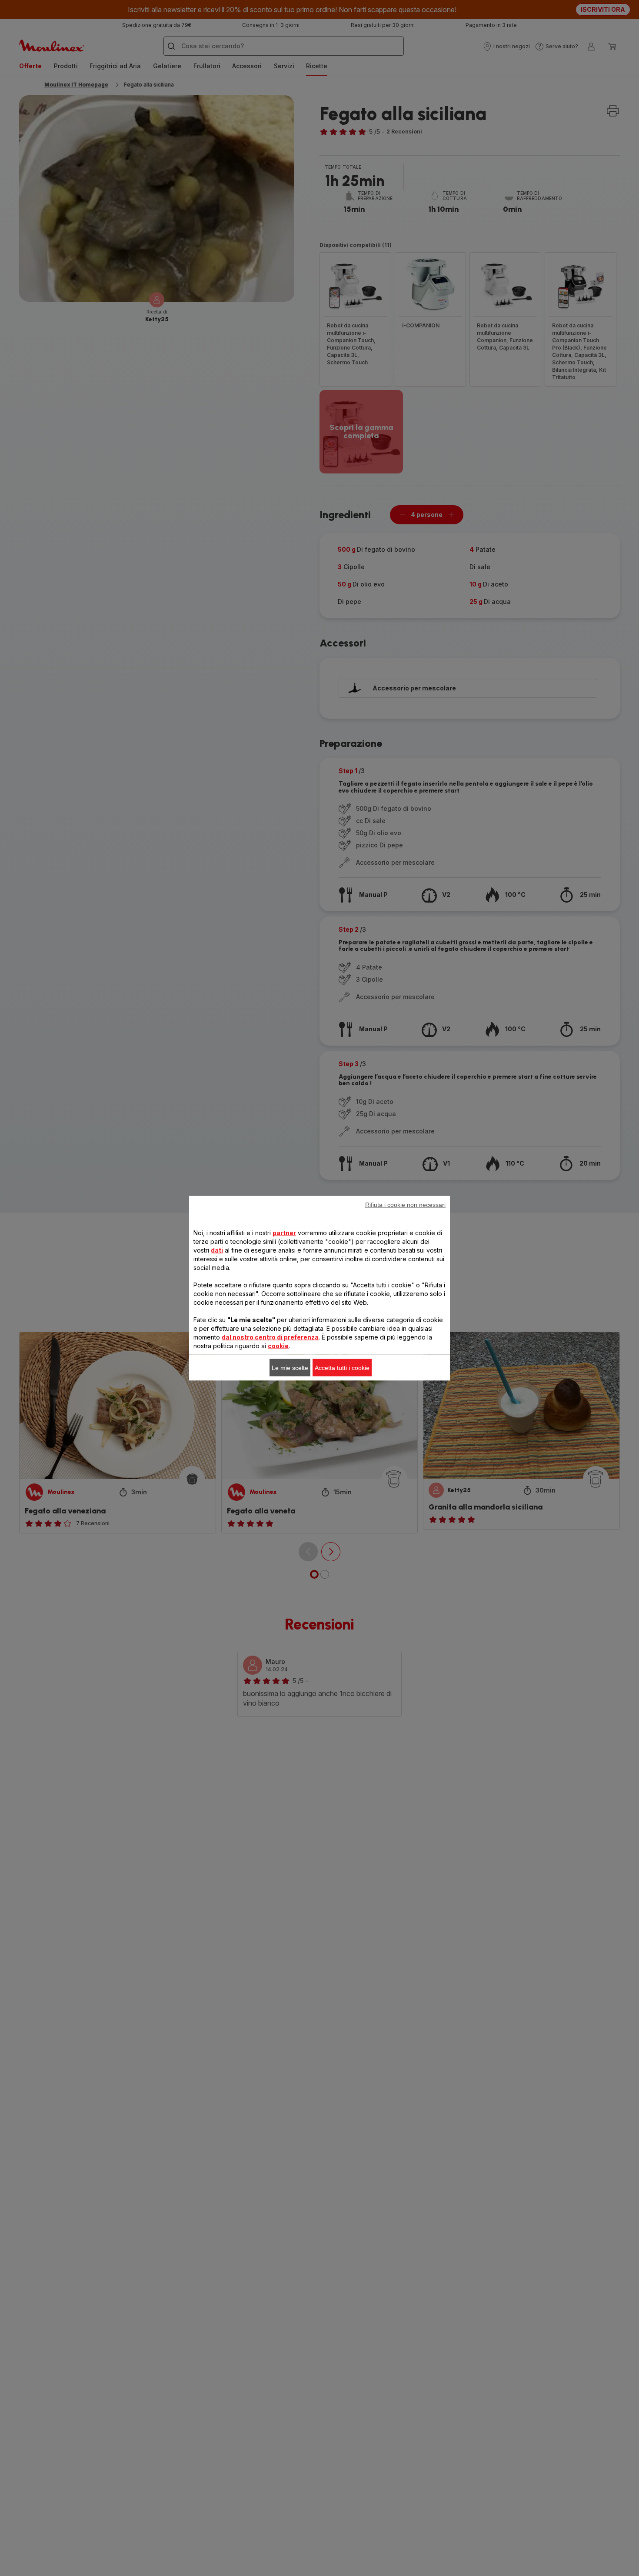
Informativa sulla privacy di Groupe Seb (231, 1423)
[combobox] (207, 1290)
